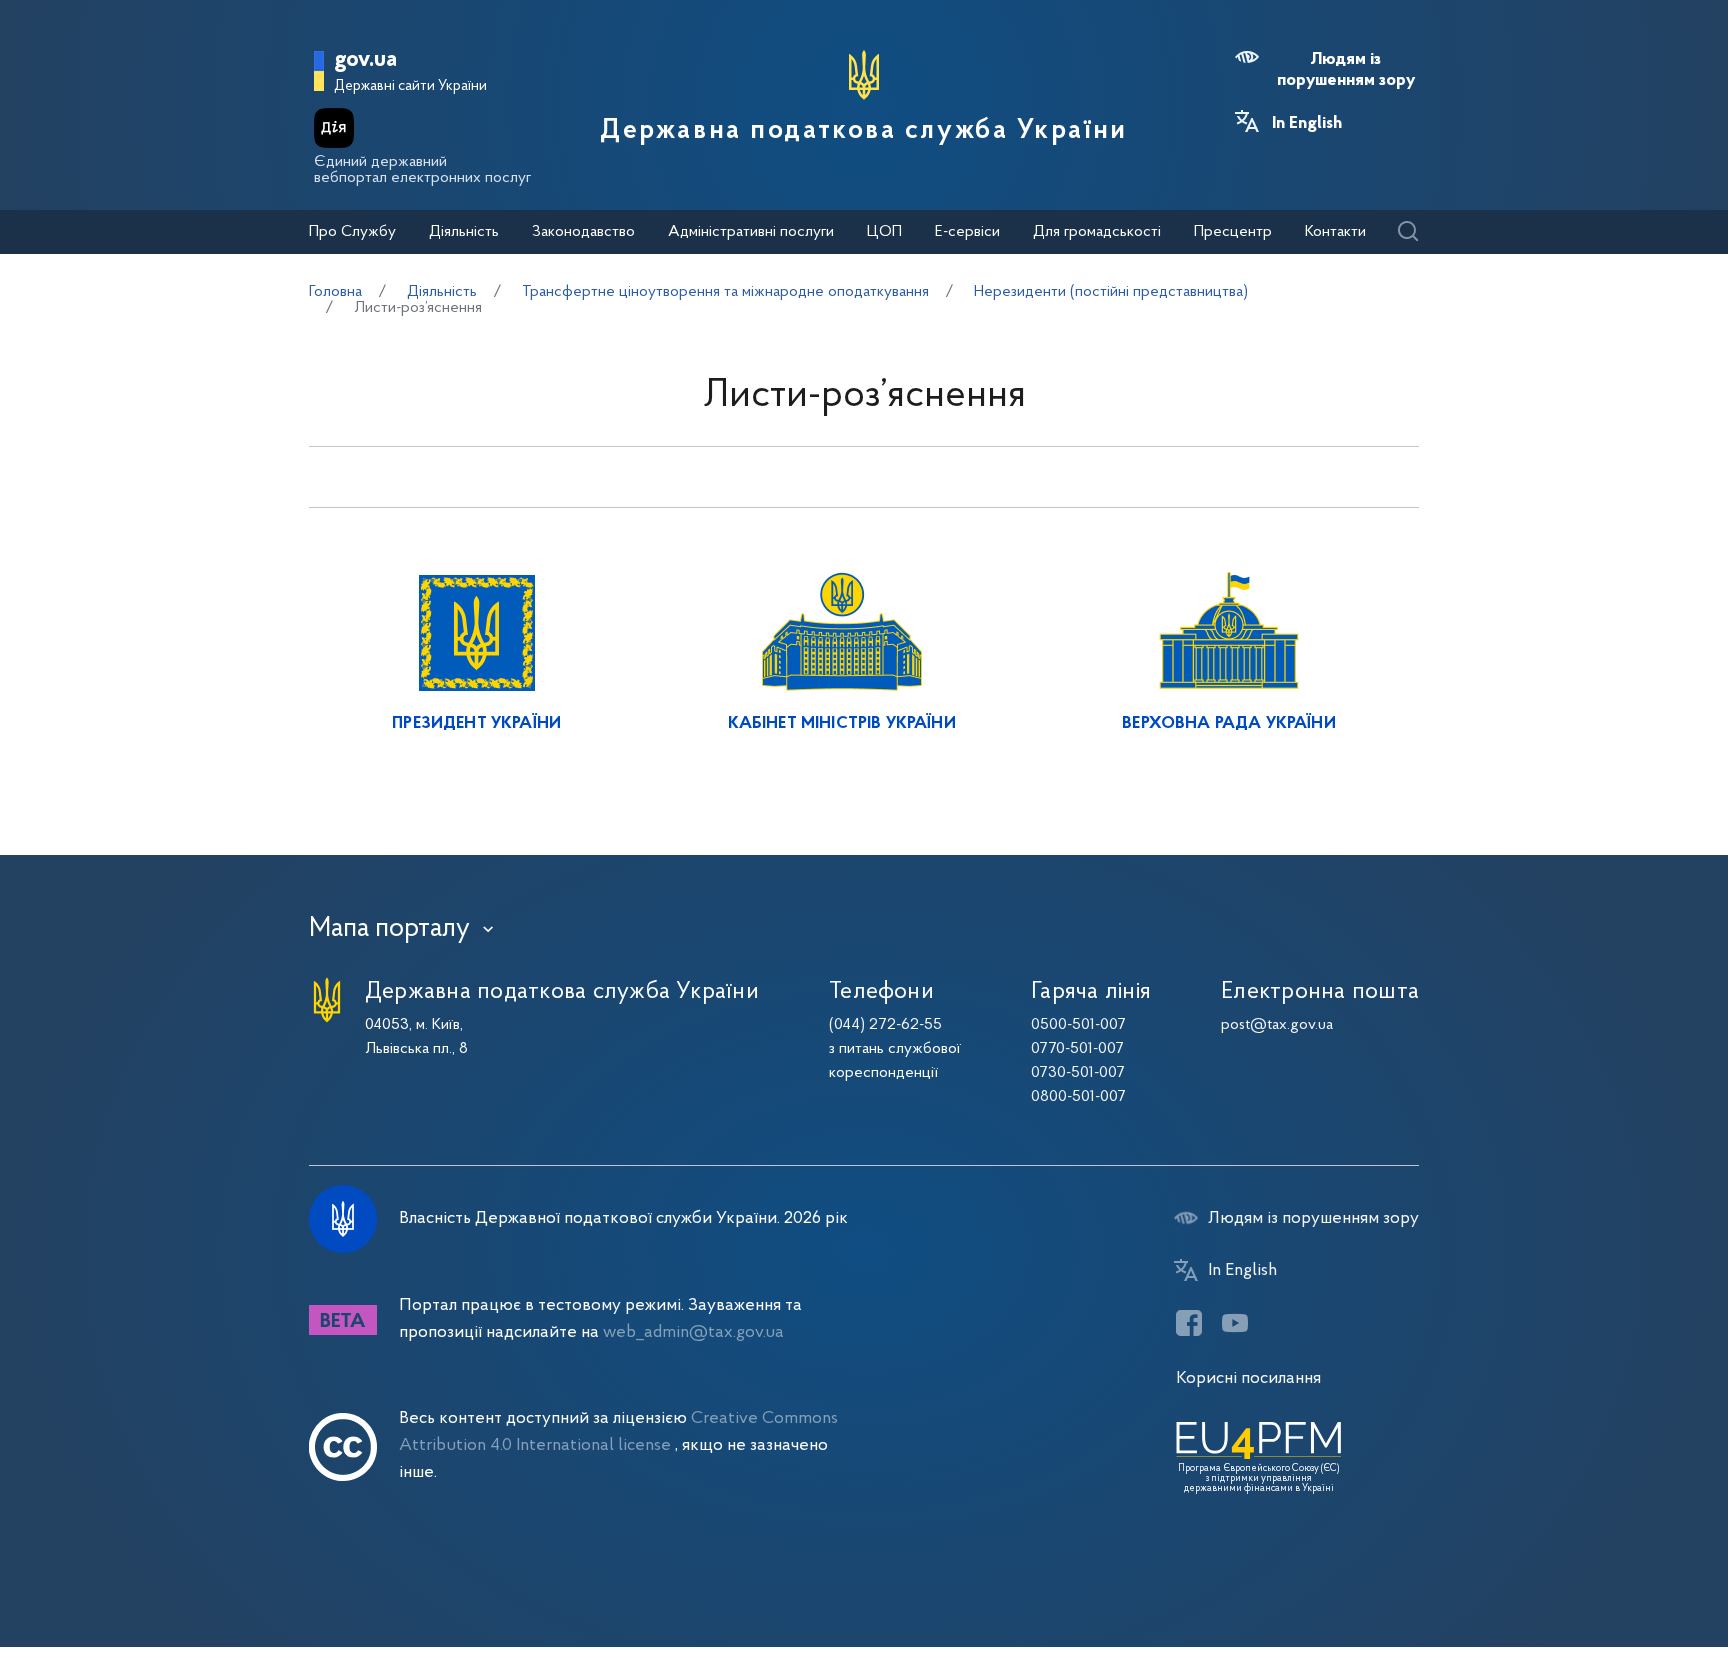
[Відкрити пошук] (1407, 232)
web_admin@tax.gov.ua (693, 1332)
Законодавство (583, 232)
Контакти (1335, 232)
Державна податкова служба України (863, 131)
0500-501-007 (1078, 1025)
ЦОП (884, 232)
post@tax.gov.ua (1277, 1025)
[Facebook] (1189, 1323)
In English (1307, 124)
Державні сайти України (410, 86)
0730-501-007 (1078, 1073)
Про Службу (352, 232)
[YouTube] (1235, 1323)
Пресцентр (1233, 232)
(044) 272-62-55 (885, 1025)
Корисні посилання (1248, 1378)
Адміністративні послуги (751, 232)
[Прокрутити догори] (1628, 1581)
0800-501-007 (1078, 1097)
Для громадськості (1097, 232)
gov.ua (365, 60)
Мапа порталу (389, 929)
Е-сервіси (967, 232)
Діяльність (464, 232)
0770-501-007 (1077, 1049)
